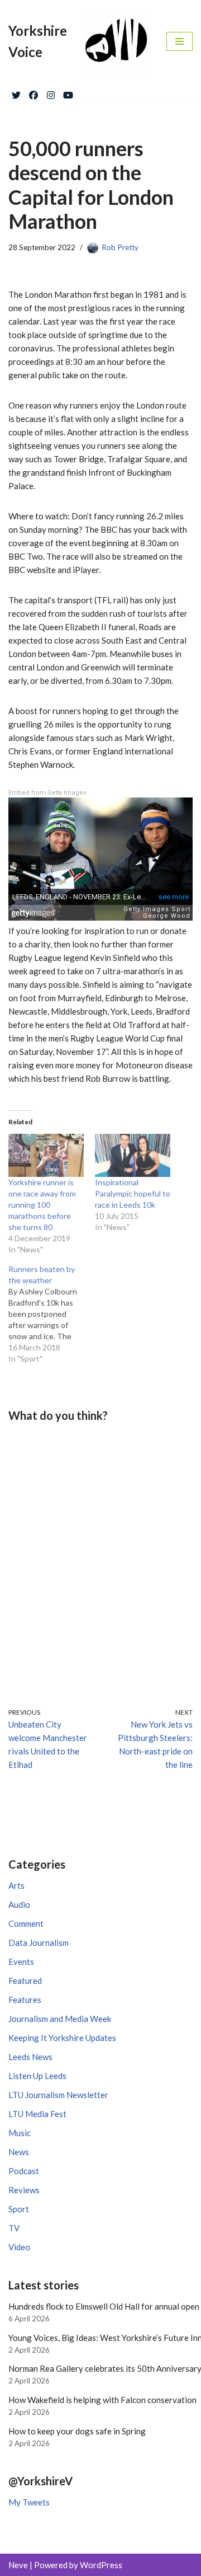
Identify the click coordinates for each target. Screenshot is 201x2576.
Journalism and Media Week (60, 2019)
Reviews (24, 2190)
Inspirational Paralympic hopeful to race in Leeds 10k (133, 1193)
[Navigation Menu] (180, 41)
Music (20, 2133)
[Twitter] (16, 93)
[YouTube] (68, 93)
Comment (26, 1923)
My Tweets (29, 2502)
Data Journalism (39, 1942)
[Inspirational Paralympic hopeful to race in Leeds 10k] (133, 1155)
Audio (19, 1904)
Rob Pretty (120, 247)
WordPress (101, 2565)
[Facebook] (33, 93)
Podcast (24, 2171)
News (19, 2152)
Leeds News (30, 2057)
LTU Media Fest (37, 2114)
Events (21, 1962)
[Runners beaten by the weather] (52, 1314)
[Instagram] (51, 93)
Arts (16, 1885)
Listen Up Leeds (37, 2076)
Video (19, 2247)
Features (25, 2000)
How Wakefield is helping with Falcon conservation (102, 2400)
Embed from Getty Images (47, 793)
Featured (25, 1981)
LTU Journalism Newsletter (58, 2095)
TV (14, 2228)
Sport (19, 2209)
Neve (18, 2565)
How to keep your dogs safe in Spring (77, 2431)
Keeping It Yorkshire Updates (62, 2038)
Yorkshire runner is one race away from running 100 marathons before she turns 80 (42, 1205)
